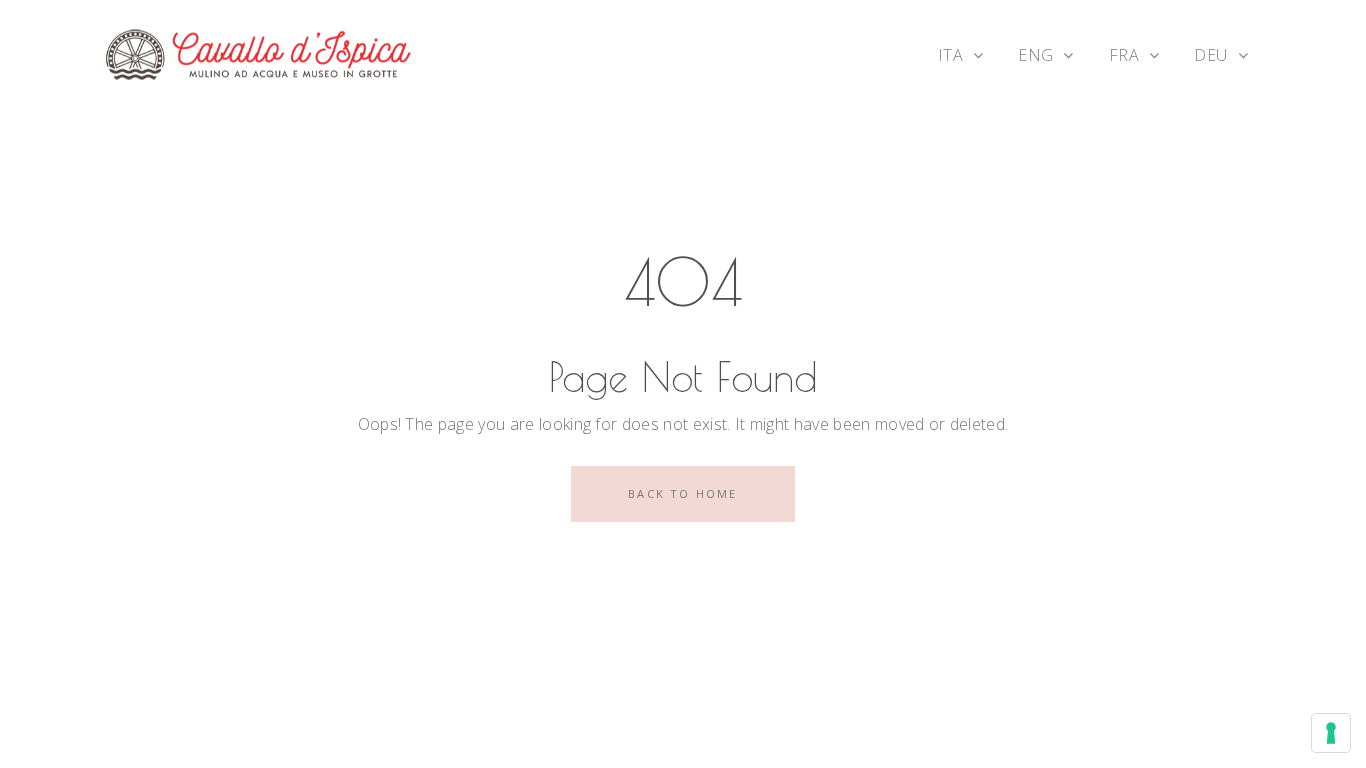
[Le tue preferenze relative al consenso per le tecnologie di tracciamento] (1331, 733)
